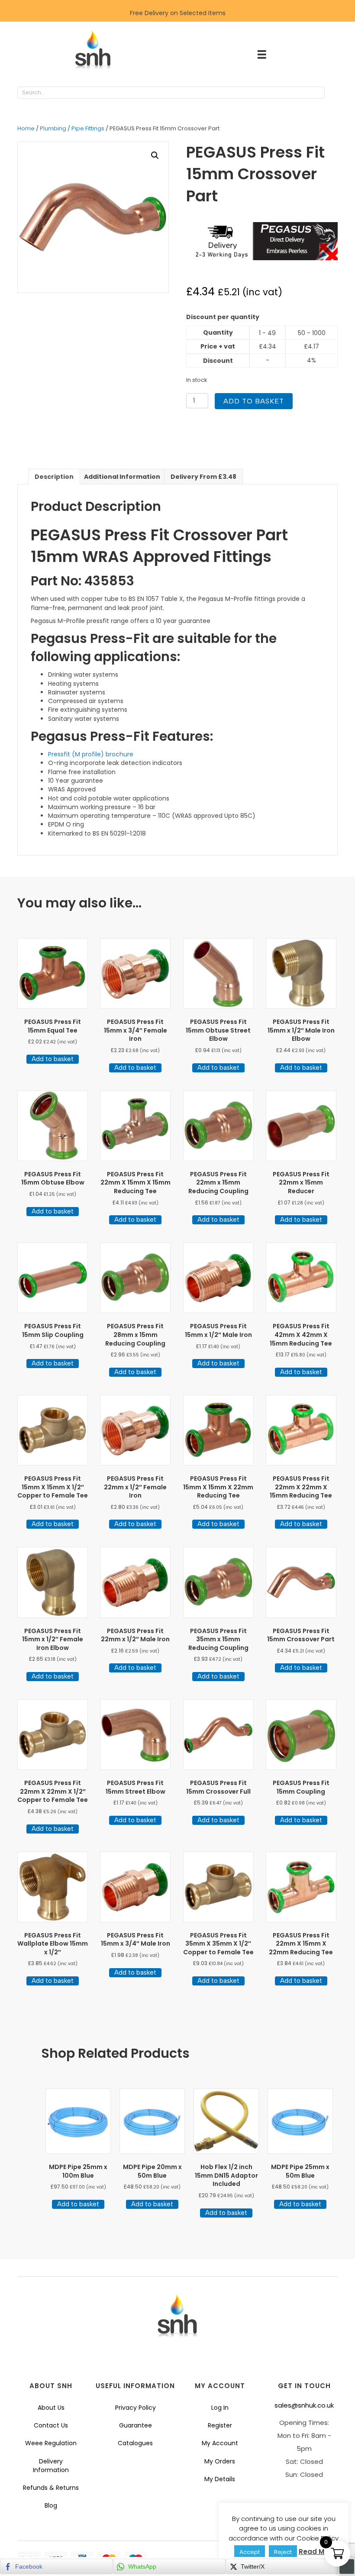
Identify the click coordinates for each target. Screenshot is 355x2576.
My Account (220, 2443)
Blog (51, 2505)
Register (220, 2425)
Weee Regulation (51, 2443)
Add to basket (254, 401)
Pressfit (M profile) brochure (91, 754)
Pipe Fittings (88, 128)
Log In (220, 2408)
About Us (51, 2408)
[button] (333, 93)
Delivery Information (51, 2466)
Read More (317, 2552)
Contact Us (51, 2425)
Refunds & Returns (51, 2488)
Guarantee (136, 2425)
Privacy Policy (136, 2408)
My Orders (220, 2461)
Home (26, 128)
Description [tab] (54, 477)
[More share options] (347, 2566)
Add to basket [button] (53, 1059)
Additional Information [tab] (122, 477)
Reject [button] (283, 2552)
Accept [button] (250, 2552)
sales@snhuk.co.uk (304, 2405)
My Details (220, 2479)
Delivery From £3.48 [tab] (203, 477)
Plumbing (53, 128)
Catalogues (135, 2443)
